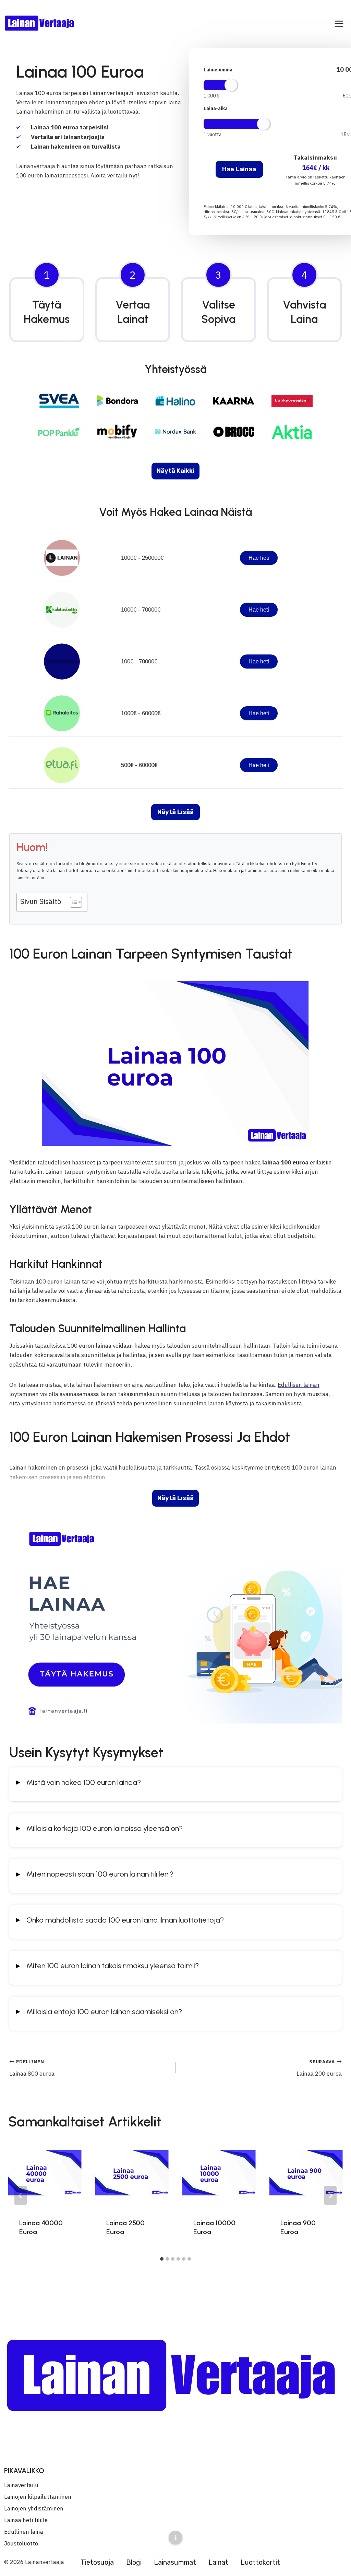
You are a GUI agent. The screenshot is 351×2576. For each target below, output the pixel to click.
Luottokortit (260, 2562)
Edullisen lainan (299, 1385)
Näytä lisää (175, 812)
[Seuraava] (330, 2195)
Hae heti (259, 558)
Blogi (134, 2562)
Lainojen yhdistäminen (34, 2508)
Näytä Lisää (175, 1498)
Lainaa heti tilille (26, 2520)
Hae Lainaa (239, 169)
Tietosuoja (97, 2562)
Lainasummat (175, 2562)
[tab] (162, 2259)
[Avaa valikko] (339, 24)
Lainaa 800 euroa (32, 2068)
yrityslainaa (37, 1403)
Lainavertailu (21, 2485)
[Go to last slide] (21, 2195)
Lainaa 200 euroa (319, 2068)
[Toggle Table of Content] (72, 902)
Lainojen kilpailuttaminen (38, 2497)
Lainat (218, 2562)
